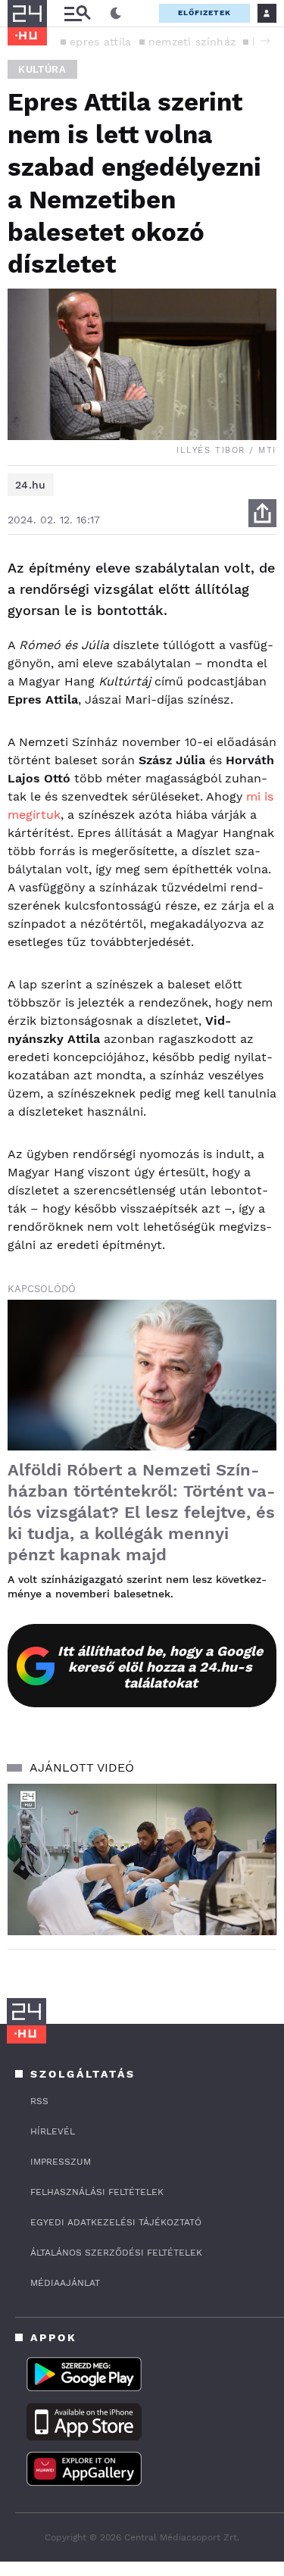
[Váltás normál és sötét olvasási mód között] (116, 14)
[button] (265, 41)
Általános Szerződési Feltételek (116, 2253)
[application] (142, 1859)
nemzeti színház (192, 42)
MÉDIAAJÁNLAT (65, 2283)
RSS (39, 2101)
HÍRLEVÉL (53, 2131)
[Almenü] (77, 13)
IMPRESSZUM (61, 2162)
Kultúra (42, 69)
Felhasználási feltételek (97, 2192)
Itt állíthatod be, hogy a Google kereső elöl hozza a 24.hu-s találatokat (160, 1667)
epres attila (101, 42)
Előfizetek (204, 12)
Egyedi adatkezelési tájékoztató (116, 2222)
